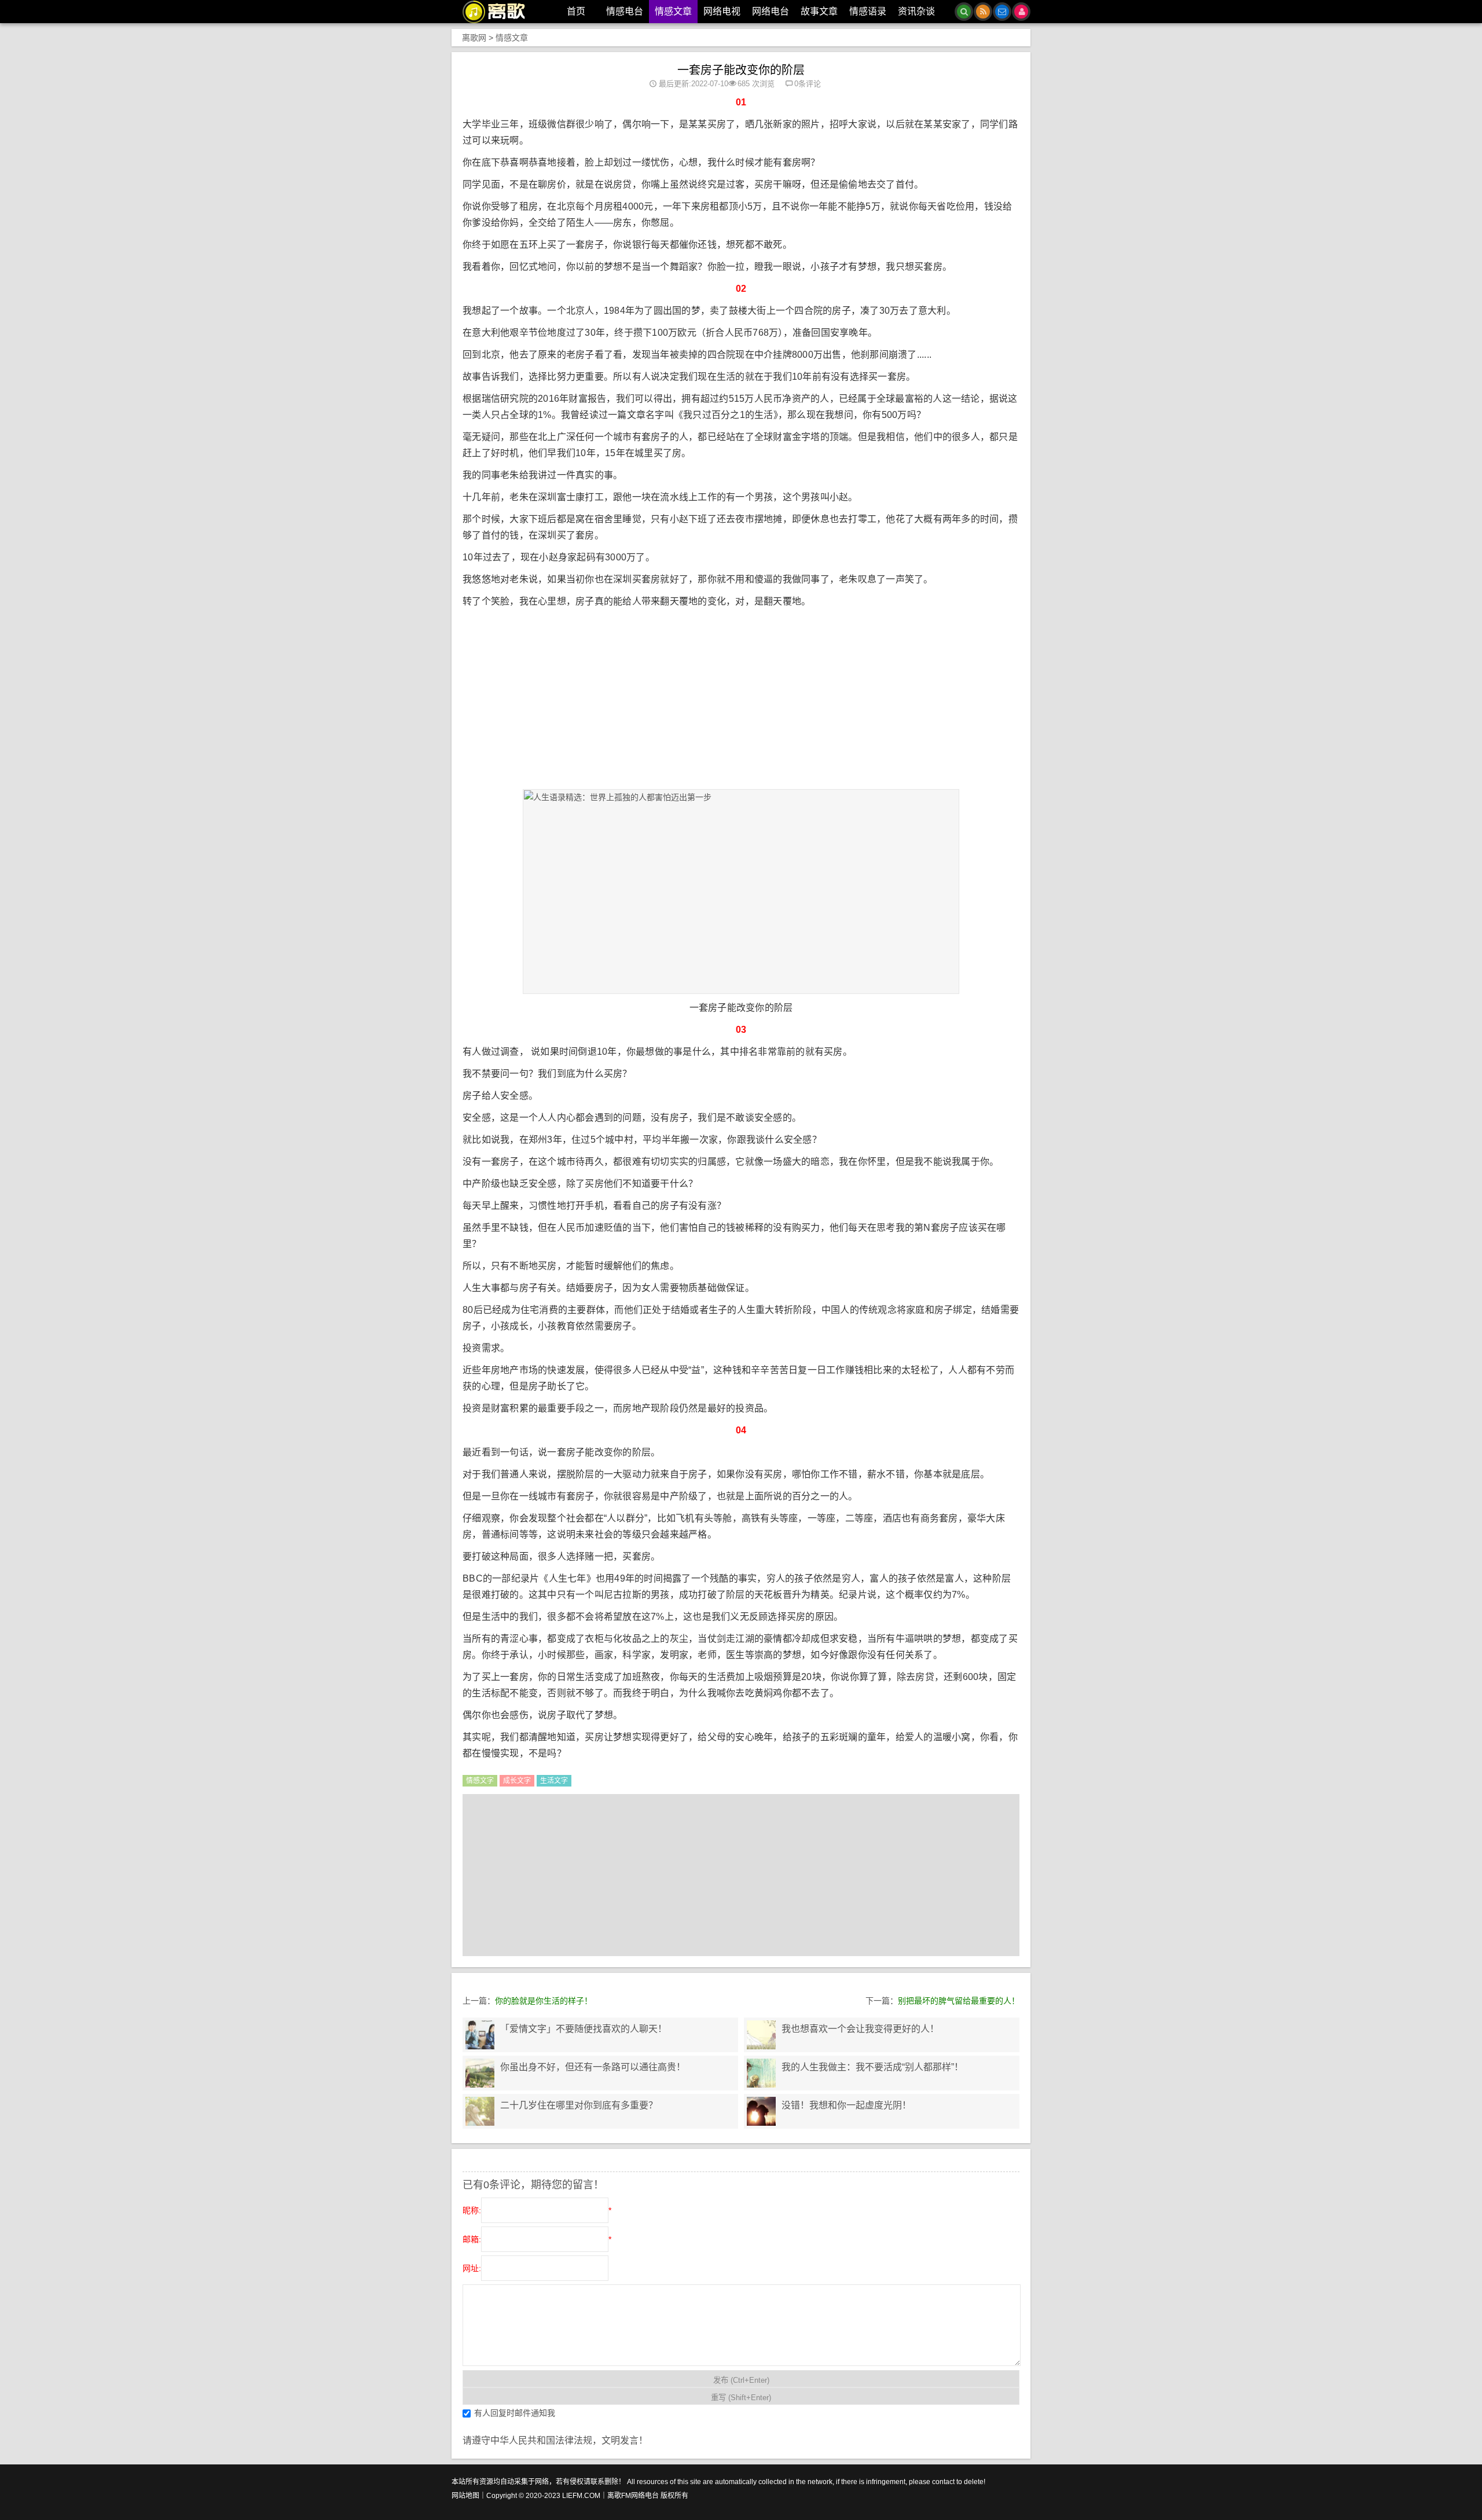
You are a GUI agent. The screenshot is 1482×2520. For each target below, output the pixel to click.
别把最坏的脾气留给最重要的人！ (959, 2001)
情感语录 (868, 11)
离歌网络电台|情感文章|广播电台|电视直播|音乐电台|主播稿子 (500, 12)
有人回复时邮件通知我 (515, 2413)
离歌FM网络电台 (633, 2496)
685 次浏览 (756, 84)
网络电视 (722, 11)
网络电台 (771, 11)
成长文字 (517, 1781)
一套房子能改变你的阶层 (741, 70)
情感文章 (673, 11)
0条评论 (808, 84)
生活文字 (554, 1781)
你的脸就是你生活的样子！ (544, 2001)
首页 (576, 11)
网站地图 (465, 2496)
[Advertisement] (744, 706)
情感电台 (625, 11)
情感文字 (480, 1781)
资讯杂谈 (916, 11)
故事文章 (819, 11)
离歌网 (474, 38)
